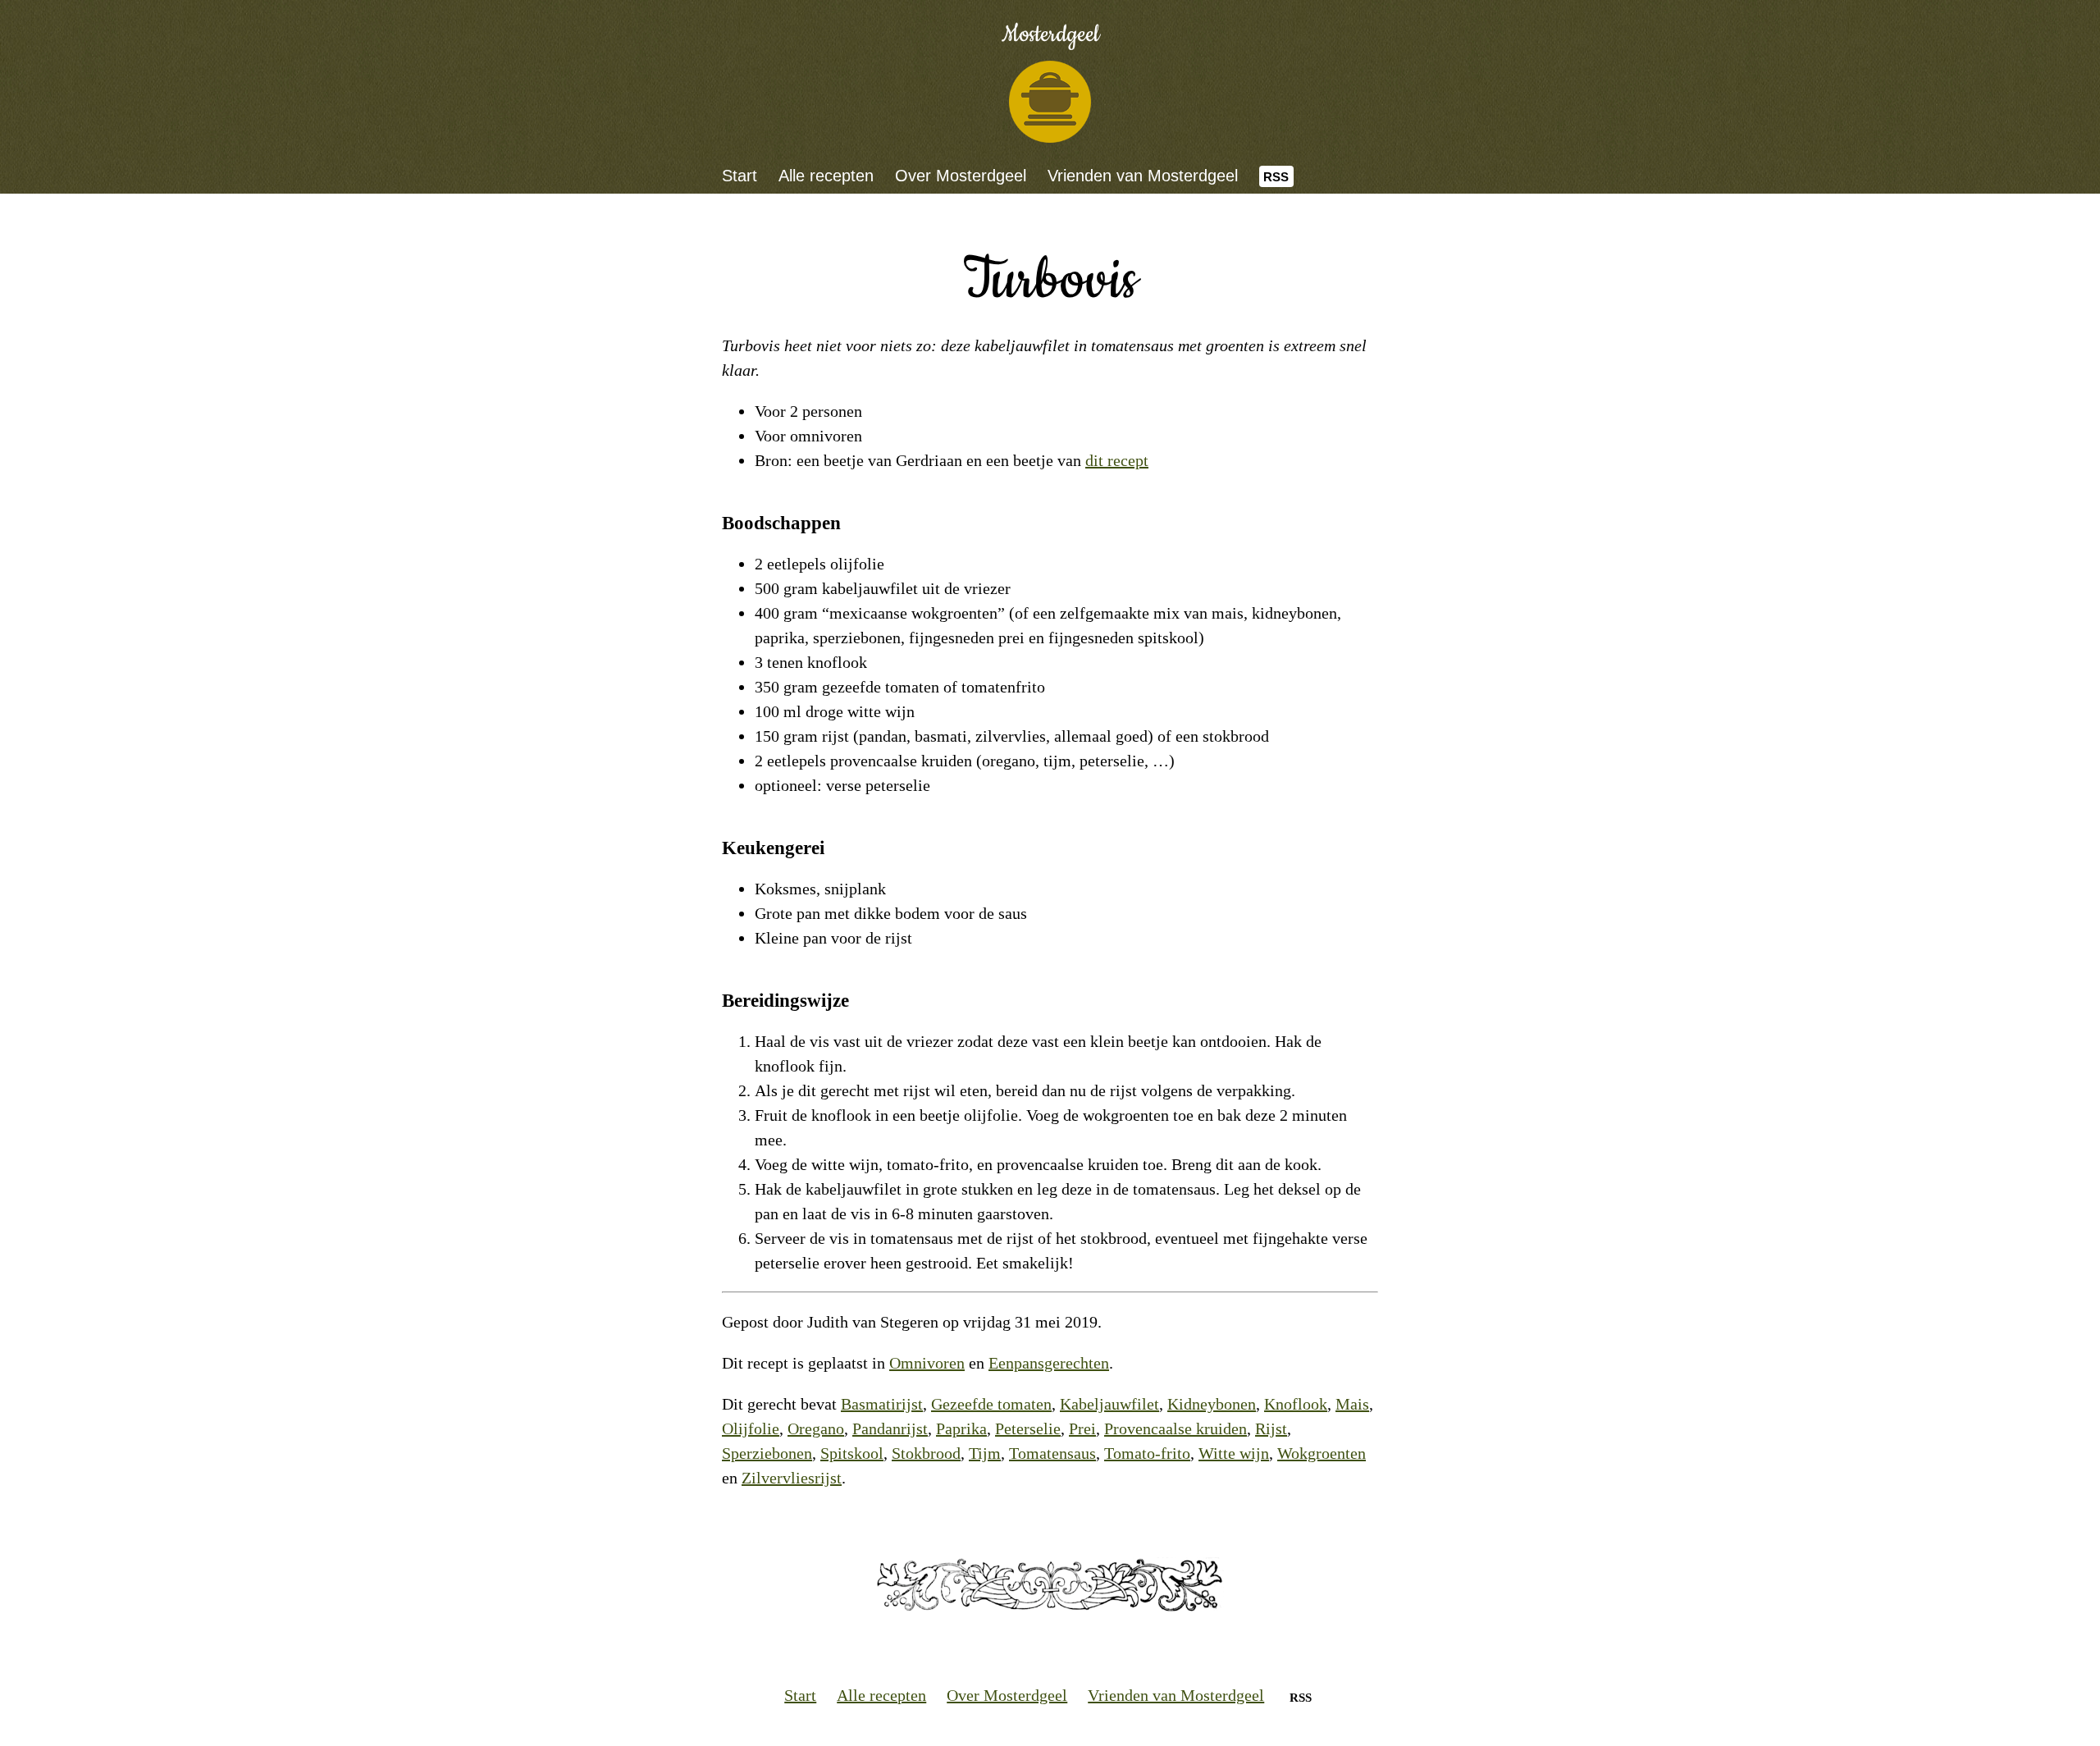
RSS (1276, 177)
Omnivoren (927, 1363)
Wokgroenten (1322, 1453)
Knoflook (1296, 1404)
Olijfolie (751, 1428)
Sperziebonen (767, 1453)
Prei (1082, 1428)
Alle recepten (826, 176)
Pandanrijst (890, 1428)
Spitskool (852, 1453)
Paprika (961, 1428)
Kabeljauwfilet (1109, 1404)
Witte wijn (1234, 1453)
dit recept (1117, 460)
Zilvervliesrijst (792, 1478)
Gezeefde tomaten (991, 1404)
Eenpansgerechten (1049, 1363)
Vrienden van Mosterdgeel (1143, 176)
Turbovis (1050, 281)
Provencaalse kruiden (1176, 1428)
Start (740, 176)
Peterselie (1028, 1428)
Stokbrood (926, 1453)
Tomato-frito (1147, 1453)
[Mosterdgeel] (1050, 102)
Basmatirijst (882, 1404)
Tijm (985, 1453)
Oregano (816, 1428)
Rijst (1271, 1428)
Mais (1352, 1404)
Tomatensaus (1052, 1453)
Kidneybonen (1212, 1404)
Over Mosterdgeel (961, 176)
